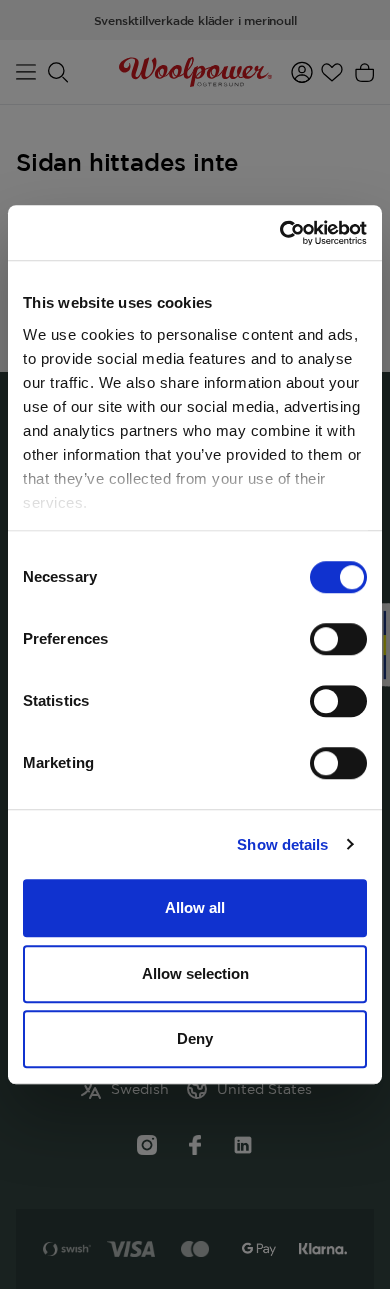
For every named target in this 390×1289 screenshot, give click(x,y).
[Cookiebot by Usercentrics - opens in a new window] (280, 233)
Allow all (195, 907)
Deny (195, 1038)
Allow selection (195, 973)
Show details (282, 844)
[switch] (338, 639)
